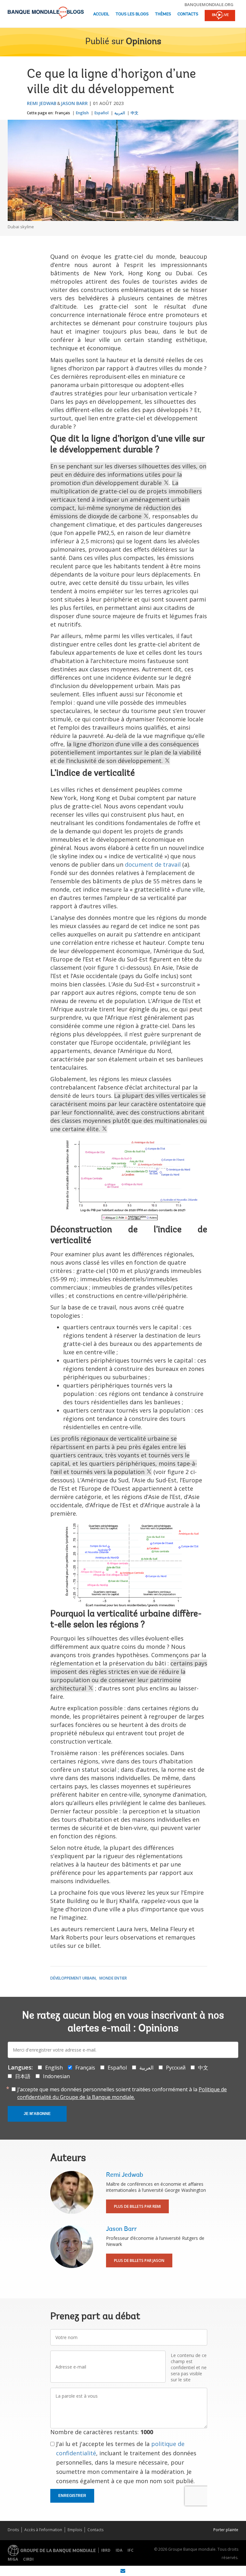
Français (63, 113)
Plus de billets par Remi (137, 2206)
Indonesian (56, 2076)
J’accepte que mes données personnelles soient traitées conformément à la (122, 2093)
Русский (176, 2068)
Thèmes (163, 14)
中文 (135, 113)
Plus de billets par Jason (139, 2260)
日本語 (23, 2076)
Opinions (143, 42)
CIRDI (28, 2559)
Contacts (188, 14)
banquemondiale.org (209, 4)
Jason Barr (74, 103)
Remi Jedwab (42, 103)
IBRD (106, 2550)
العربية (120, 113)
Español (102, 113)
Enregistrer (72, 2496)
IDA (119, 2550)
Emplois (75, 2530)
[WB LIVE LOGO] (220, 16)
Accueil (101, 14)
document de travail (153, 864)
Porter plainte (226, 2530)
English (82, 113)
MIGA (13, 2559)
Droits (13, 2530)
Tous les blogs (132, 14)
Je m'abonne (37, 2114)
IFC (131, 2550)
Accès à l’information (43, 2530)
